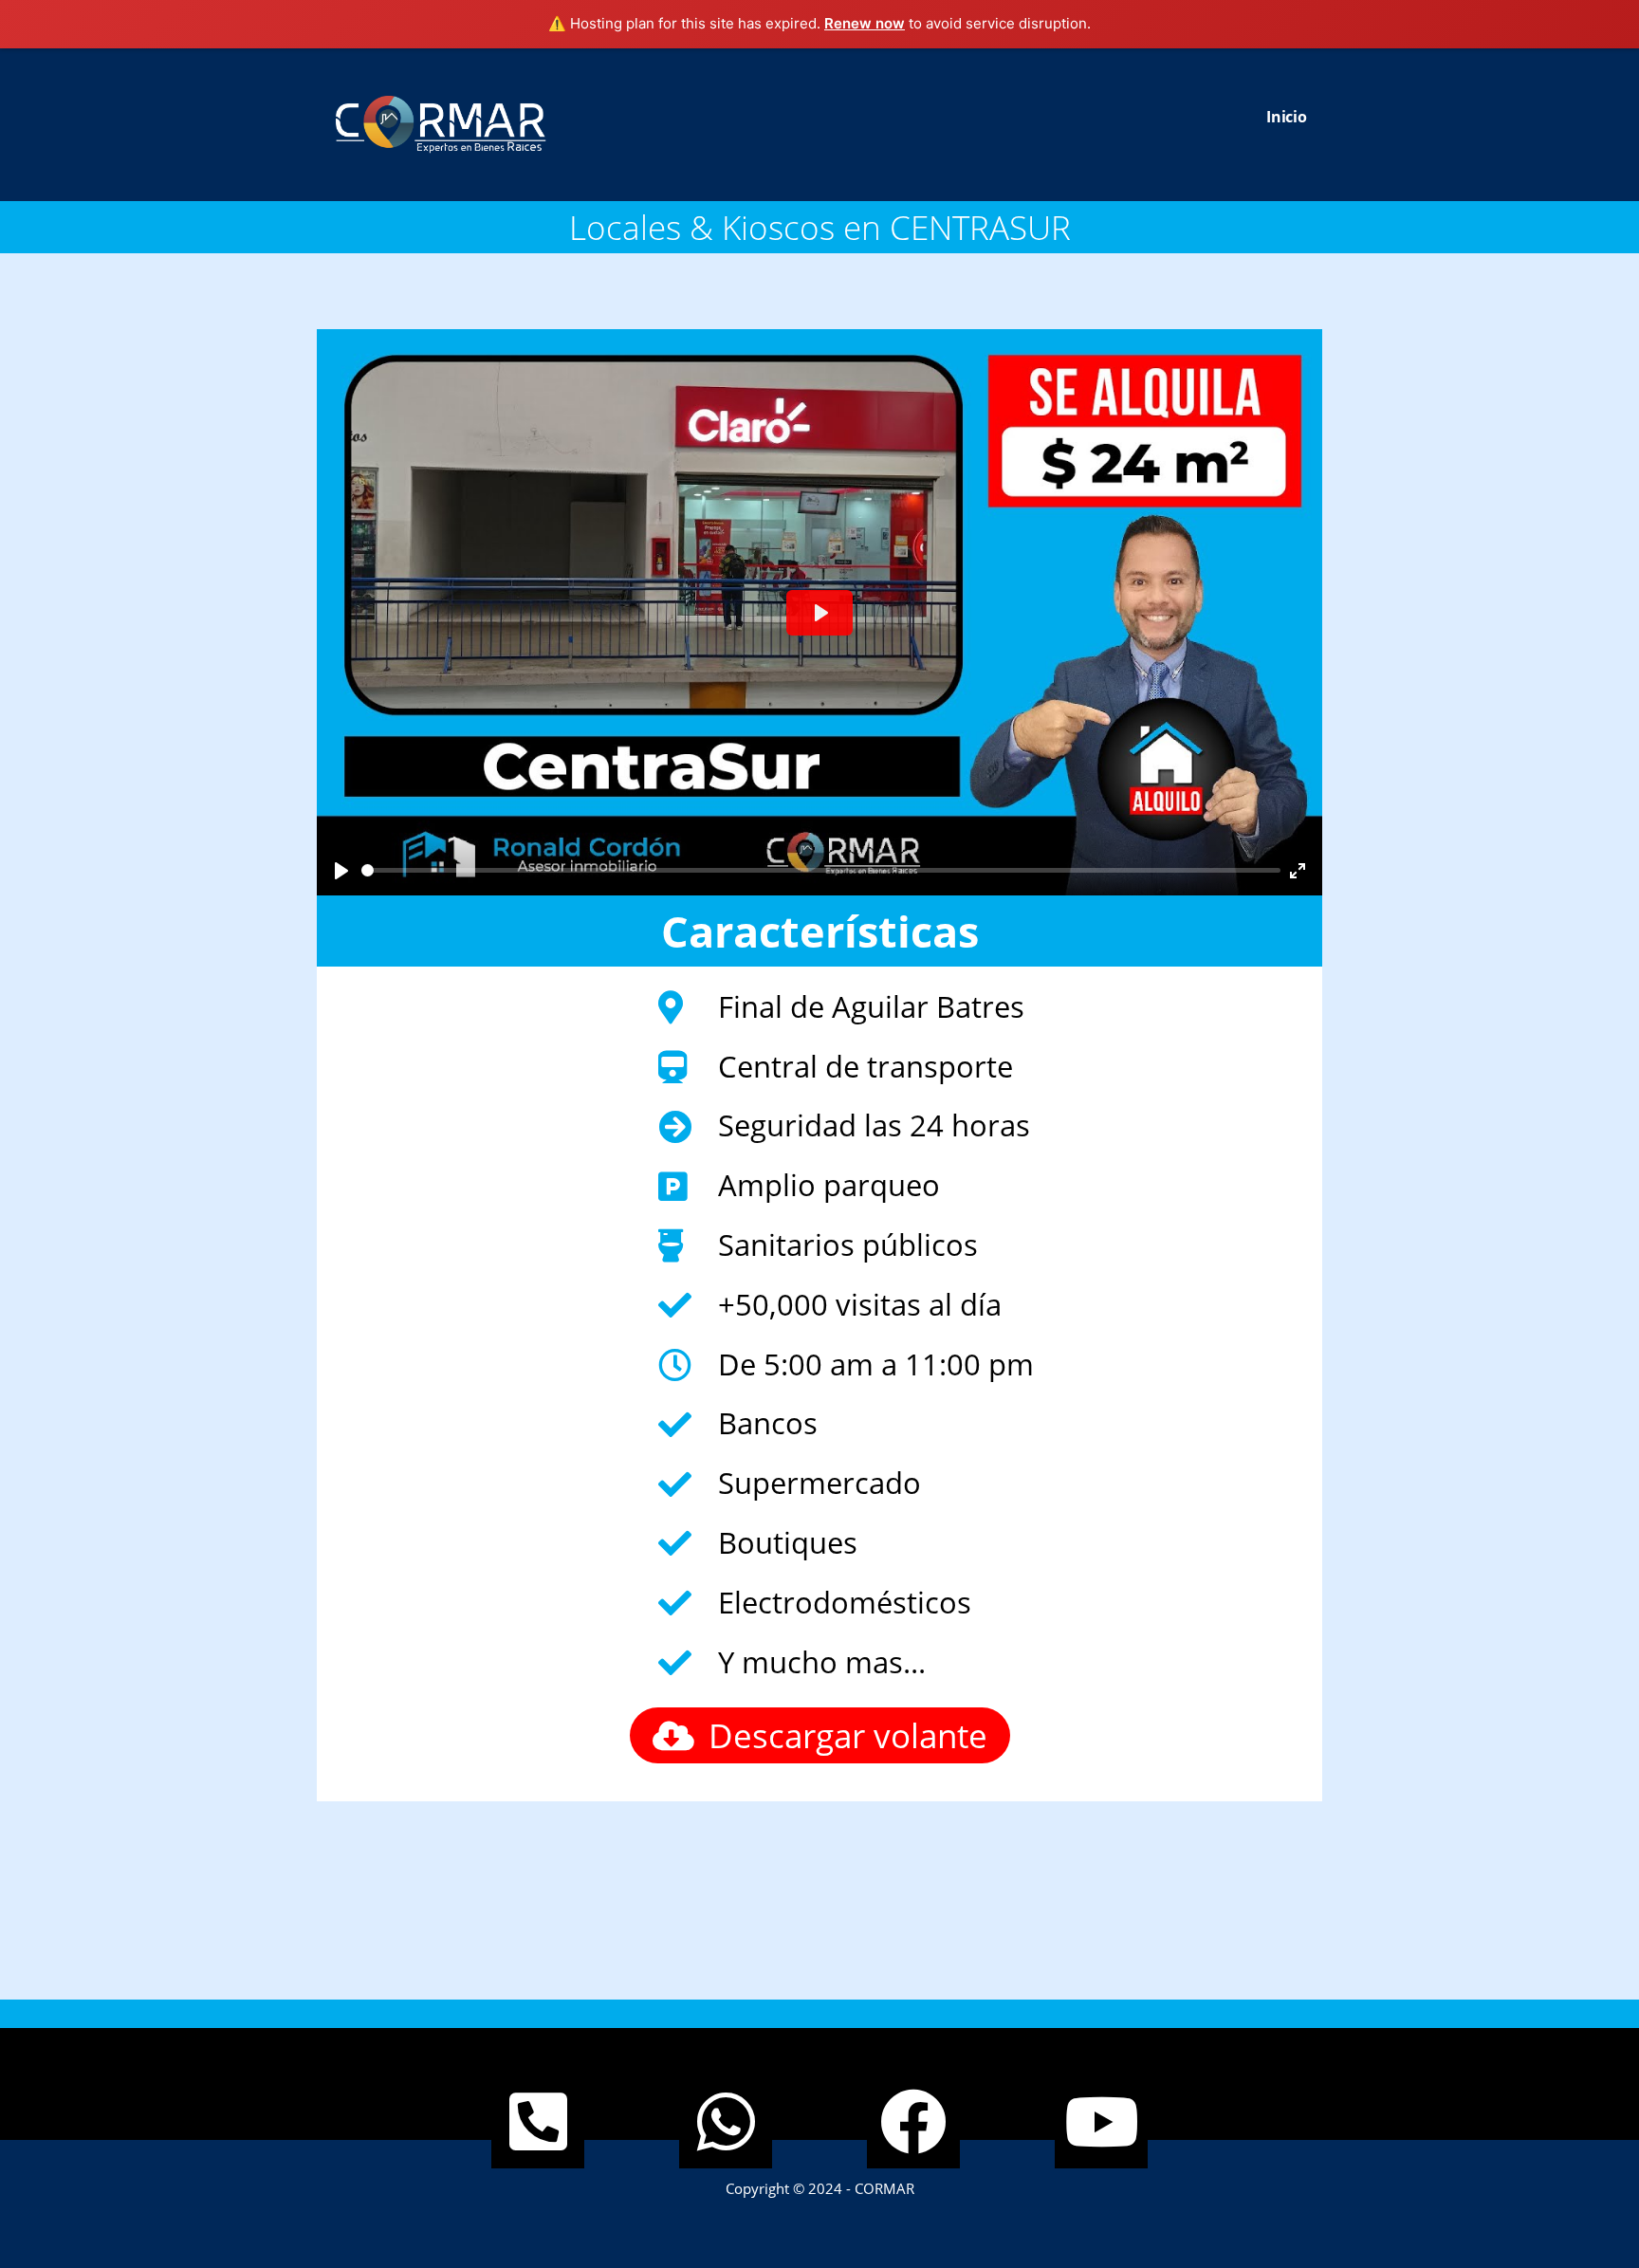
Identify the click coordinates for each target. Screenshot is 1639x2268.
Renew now (865, 23)
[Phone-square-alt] (538, 2122)
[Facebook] (913, 2122)
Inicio (1287, 117)
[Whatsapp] (726, 2122)
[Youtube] (1101, 2122)
